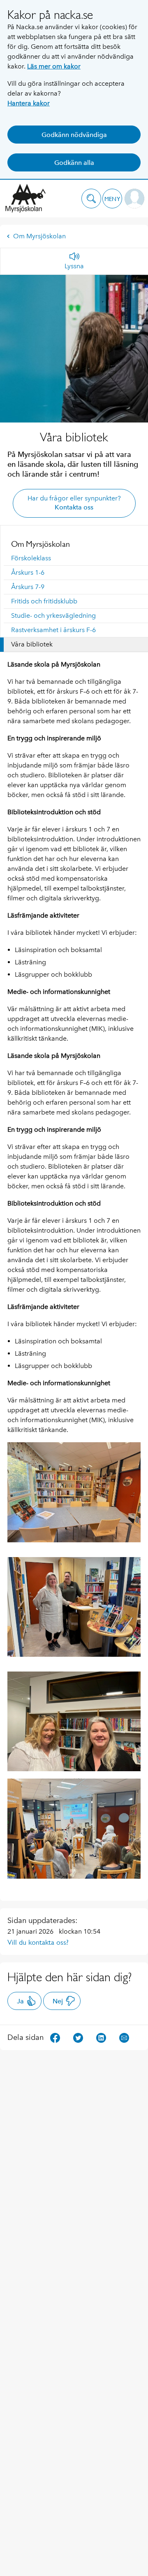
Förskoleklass (31, 558)
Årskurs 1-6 (28, 572)
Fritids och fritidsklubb (44, 601)
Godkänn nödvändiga (74, 135)
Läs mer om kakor (54, 66)
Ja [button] (20, 2001)
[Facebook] (55, 2037)
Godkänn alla (74, 163)
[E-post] (124, 2037)
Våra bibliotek (32, 644)
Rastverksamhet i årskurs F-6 (53, 630)
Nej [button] (58, 2001)
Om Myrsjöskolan (39, 236)
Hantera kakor (29, 103)
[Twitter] (78, 2037)
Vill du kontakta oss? (38, 1942)
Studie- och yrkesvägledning (53, 615)
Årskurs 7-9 (28, 587)
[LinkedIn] (101, 2037)
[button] (91, 199)
